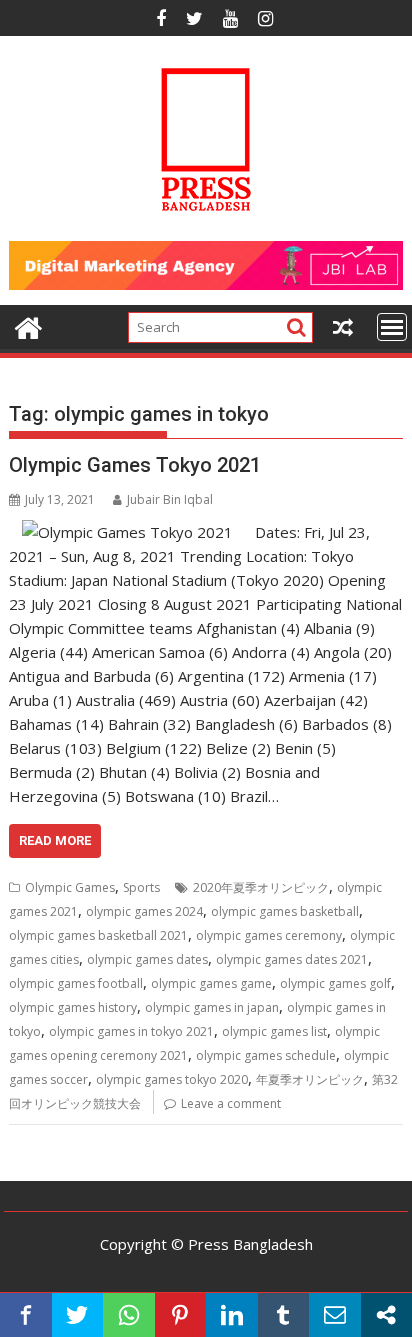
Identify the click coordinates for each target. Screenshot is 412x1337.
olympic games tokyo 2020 (172, 1079)
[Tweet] (78, 1315)
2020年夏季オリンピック (261, 887)
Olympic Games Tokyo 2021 (135, 465)
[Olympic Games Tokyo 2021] (127, 532)
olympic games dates (147, 959)
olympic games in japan (212, 1007)
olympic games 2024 (144, 911)
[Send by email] (335, 1315)
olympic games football (76, 983)
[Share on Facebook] (26, 1315)
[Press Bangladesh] (28, 325)
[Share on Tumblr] (284, 1315)
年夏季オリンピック (310, 1079)
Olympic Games (70, 887)
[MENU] (392, 327)
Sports (141, 887)
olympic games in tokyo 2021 (131, 1031)
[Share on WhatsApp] (129, 1315)
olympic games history (73, 1007)
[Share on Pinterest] (181, 1315)
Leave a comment (231, 1103)
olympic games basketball (285, 911)
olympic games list (274, 1031)
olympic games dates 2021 (292, 959)
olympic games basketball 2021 (98, 935)
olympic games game (211, 983)
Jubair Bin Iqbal (170, 499)
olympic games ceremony (269, 935)
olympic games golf (335, 983)
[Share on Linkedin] (232, 1315)
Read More (55, 840)
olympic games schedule (266, 1055)
